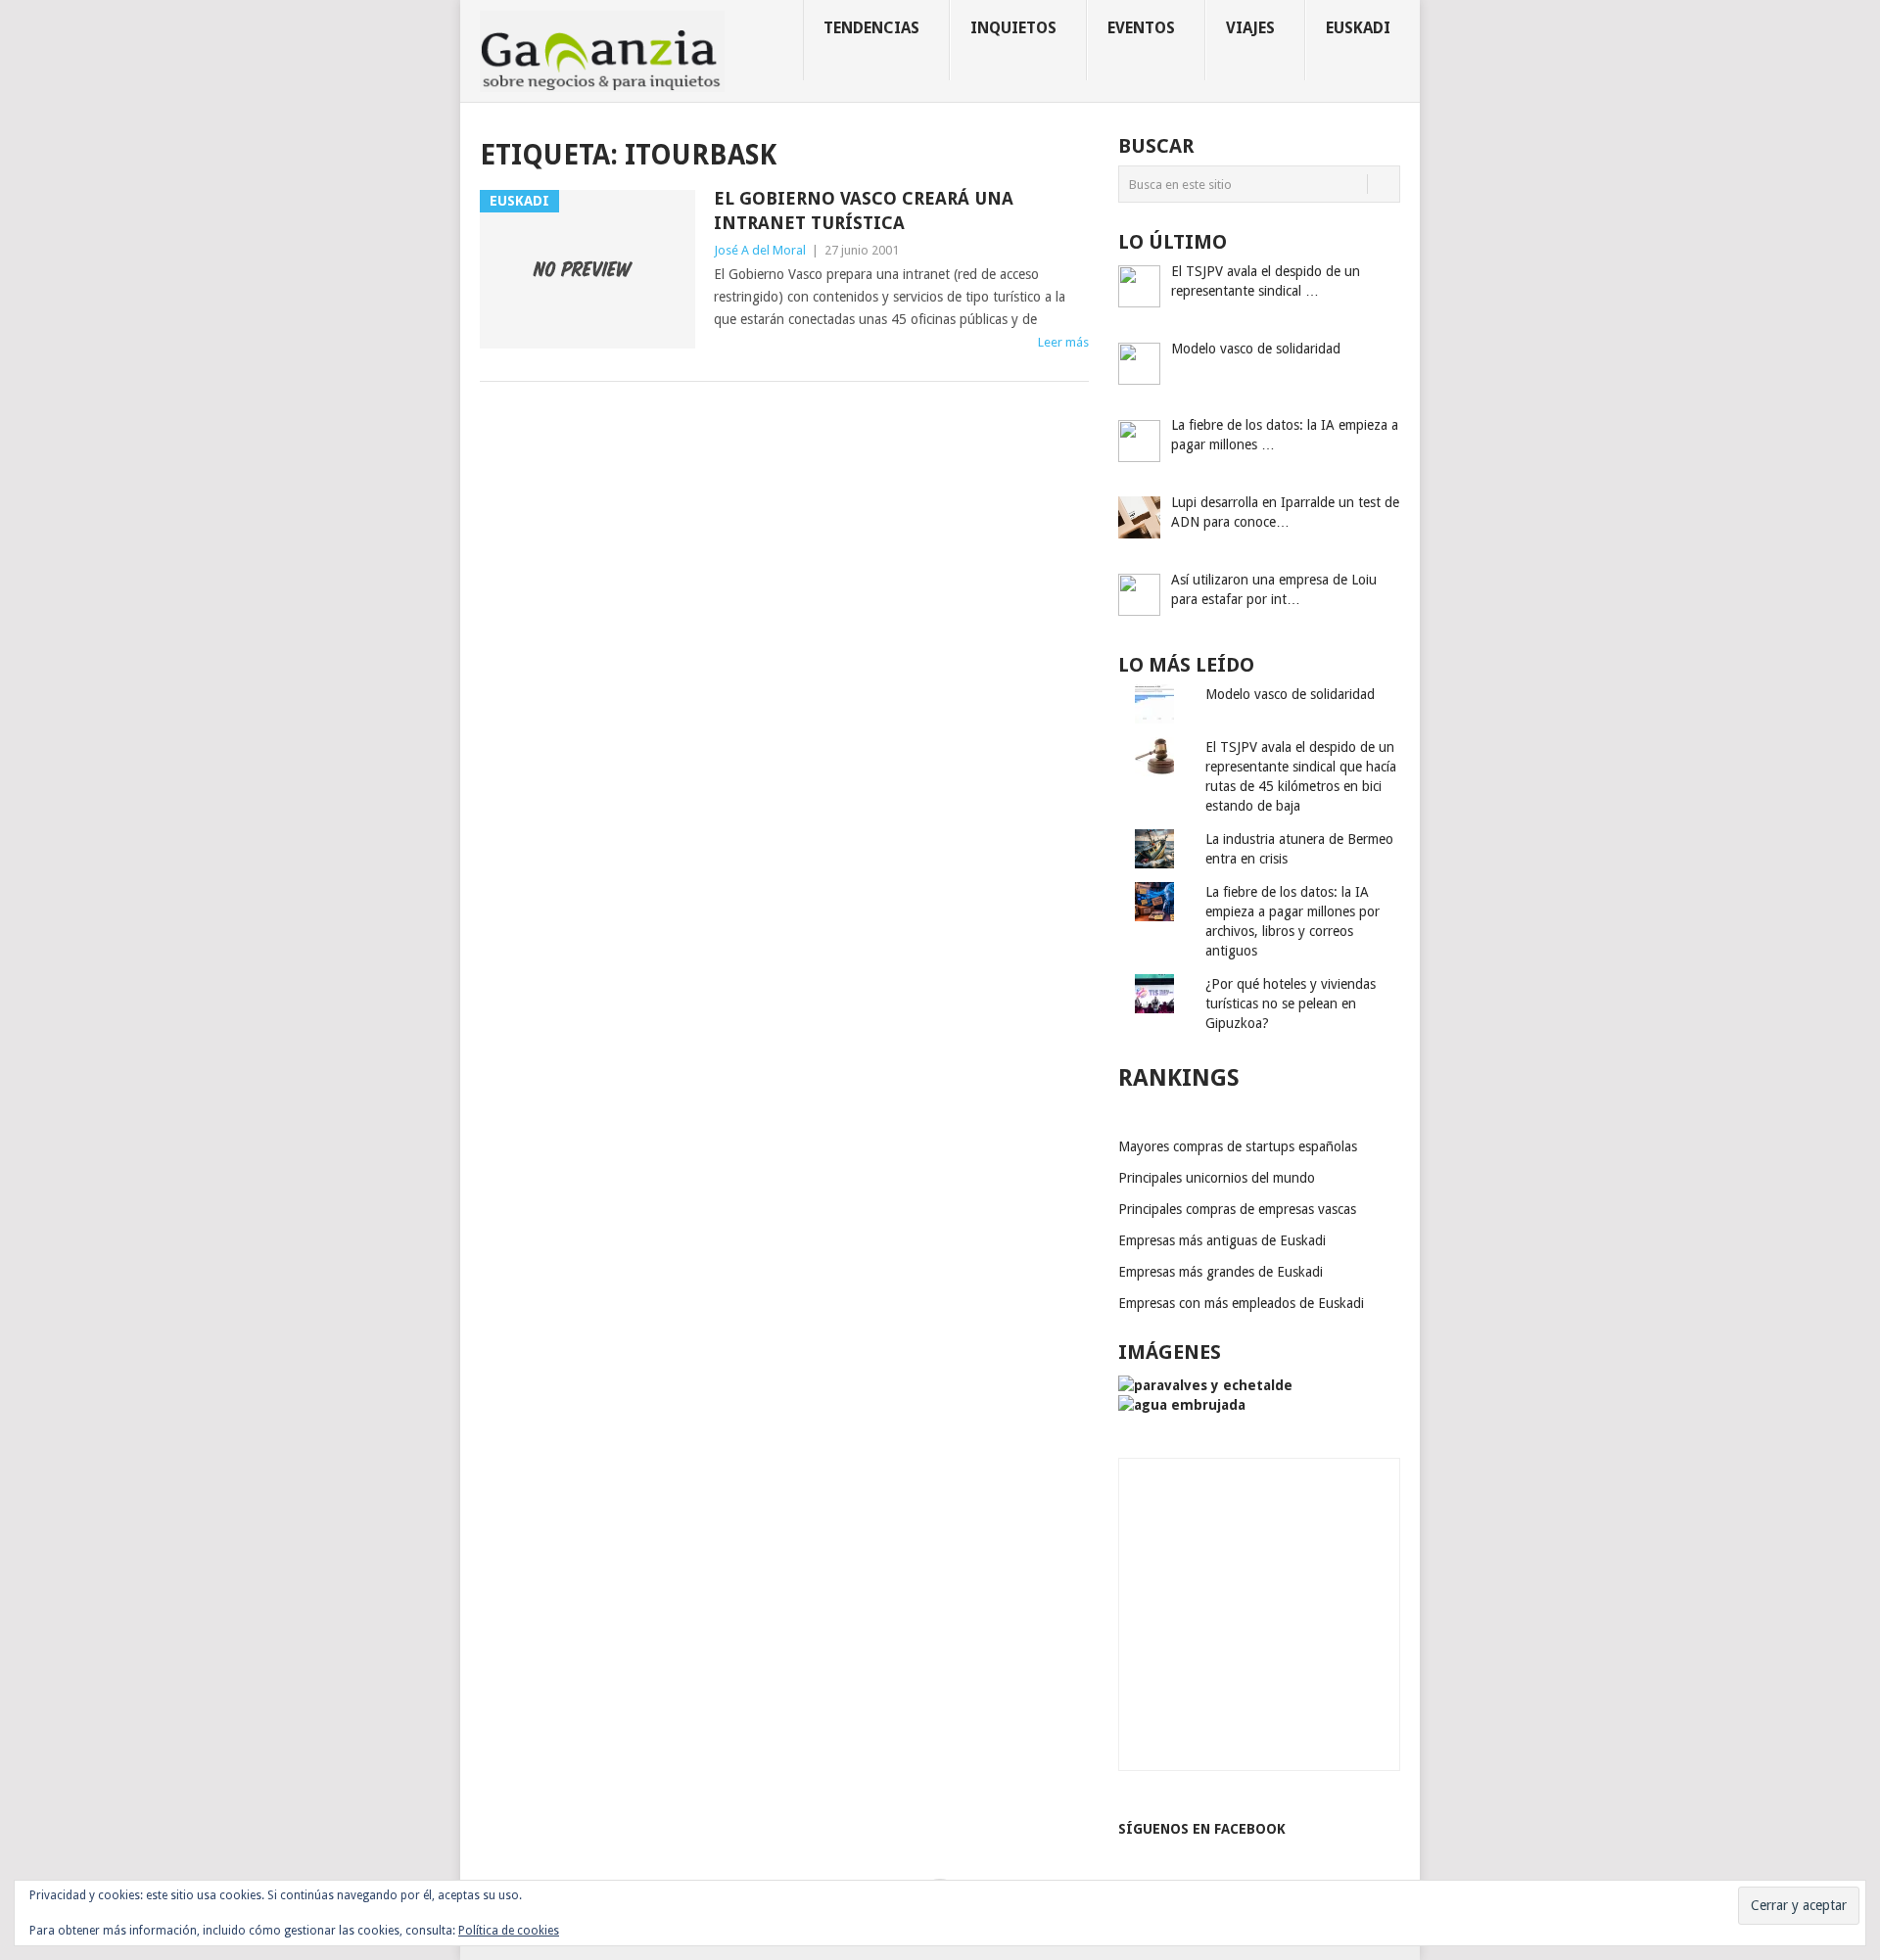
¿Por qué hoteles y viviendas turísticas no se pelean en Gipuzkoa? (1291, 1003)
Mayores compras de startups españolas (1238, 1146)
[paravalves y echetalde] (1205, 1385)
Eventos (1141, 28)
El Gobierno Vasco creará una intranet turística (864, 210)
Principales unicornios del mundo (1217, 1178)
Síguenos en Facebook (1202, 1829)
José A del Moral (760, 250)
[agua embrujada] (1182, 1405)
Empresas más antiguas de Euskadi (1222, 1240)
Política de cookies (509, 1931)
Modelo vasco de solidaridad (1290, 694)
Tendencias (871, 28)
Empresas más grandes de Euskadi (1221, 1272)
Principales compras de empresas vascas (1237, 1209)
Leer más (1063, 342)
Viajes (1250, 28)
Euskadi (1358, 28)
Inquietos (1013, 28)
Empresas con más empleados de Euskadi (1241, 1303)
